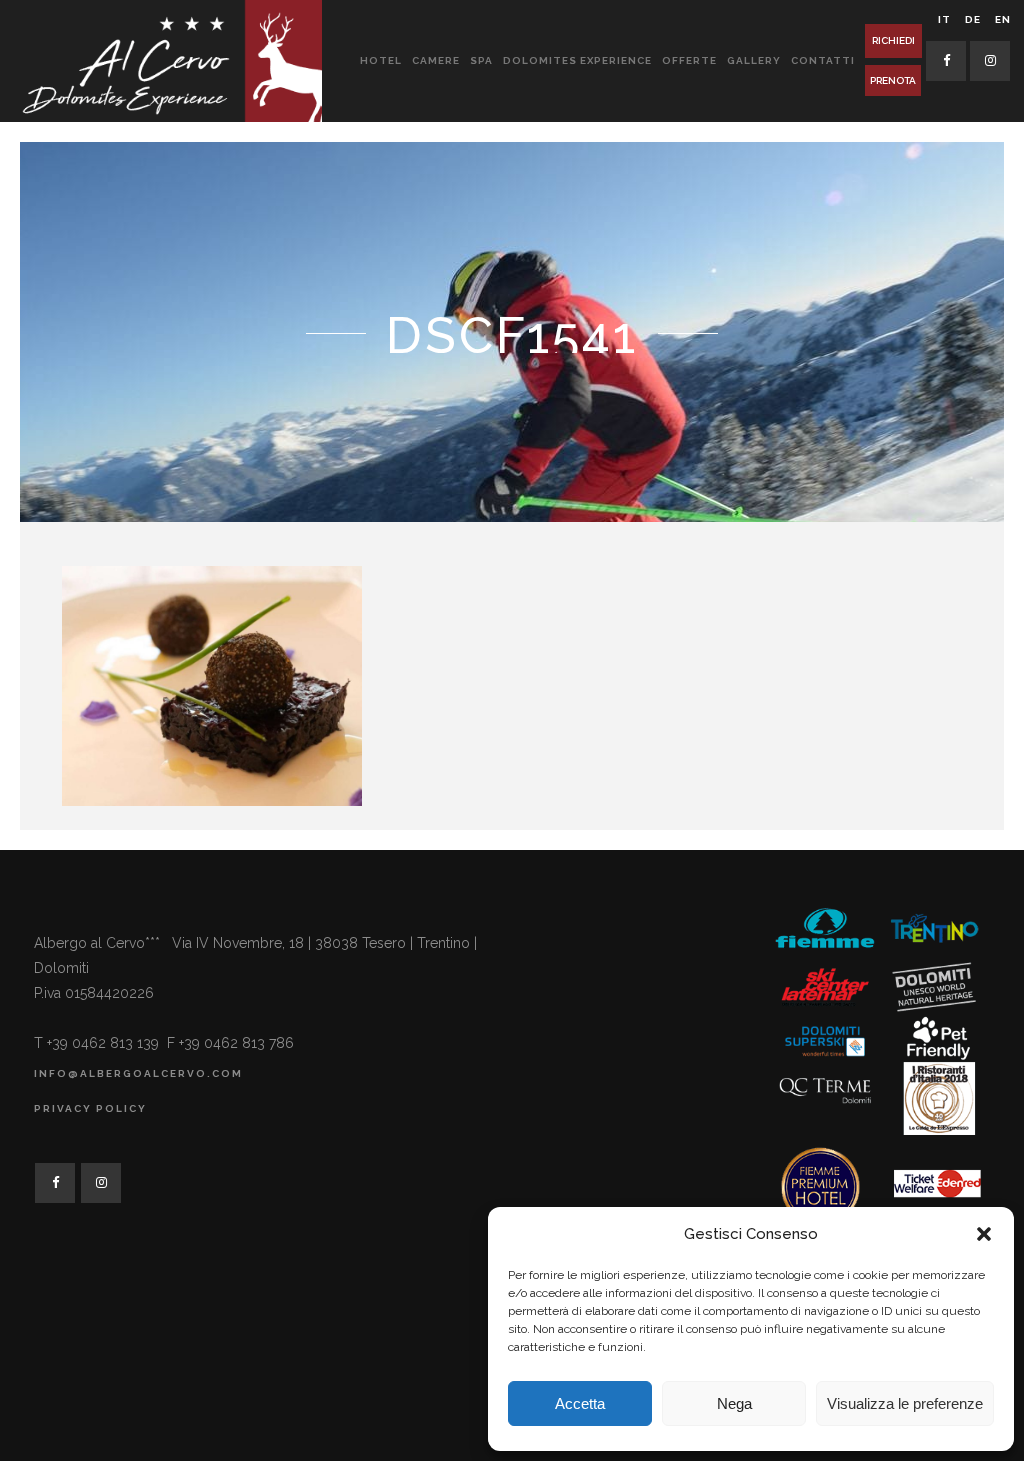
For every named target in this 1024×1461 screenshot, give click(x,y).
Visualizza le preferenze (905, 1403)
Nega (734, 1403)
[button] (984, 1234)
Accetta (580, 1403)
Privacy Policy (90, 1108)
